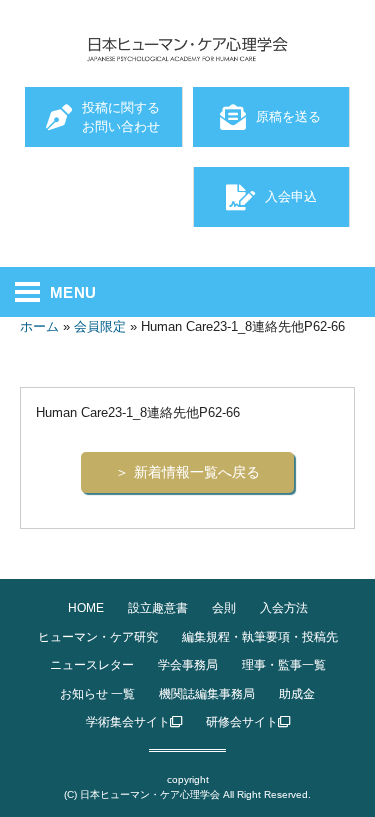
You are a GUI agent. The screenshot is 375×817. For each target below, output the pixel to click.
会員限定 (100, 326)
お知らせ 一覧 (97, 694)
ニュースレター (92, 665)
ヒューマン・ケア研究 (98, 637)
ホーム (39, 326)
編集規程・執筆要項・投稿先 (260, 637)
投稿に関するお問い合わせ (121, 117)
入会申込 (291, 196)
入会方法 (284, 608)
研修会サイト (242, 722)
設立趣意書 (158, 608)
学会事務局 (188, 665)
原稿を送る (288, 116)
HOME (86, 608)
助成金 (297, 694)
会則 (224, 608)
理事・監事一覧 (284, 665)
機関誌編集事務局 (207, 694)
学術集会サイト (128, 722)
